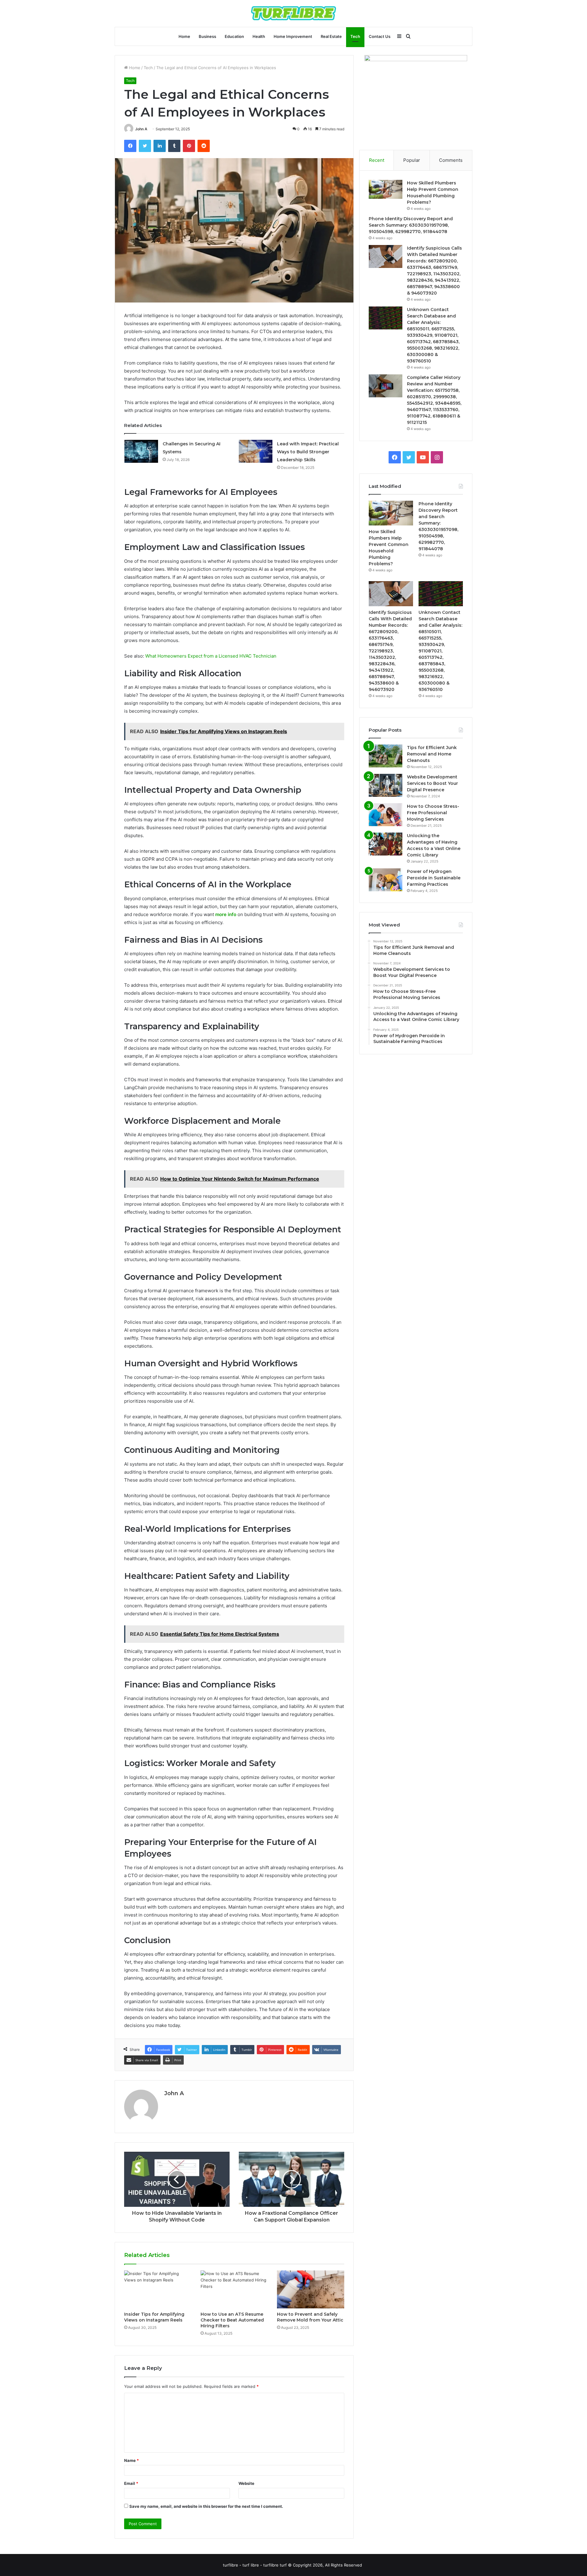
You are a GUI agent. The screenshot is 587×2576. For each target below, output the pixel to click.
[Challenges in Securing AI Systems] (141, 451)
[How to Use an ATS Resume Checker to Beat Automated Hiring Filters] (234, 2289)
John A (141, 129)
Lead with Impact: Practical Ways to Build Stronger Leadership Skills (308, 452)
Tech (355, 36)
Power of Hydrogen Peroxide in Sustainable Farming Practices (434, 878)
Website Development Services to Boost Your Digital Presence (432, 783)
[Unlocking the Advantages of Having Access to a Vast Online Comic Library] (386, 844)
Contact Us (380, 36)
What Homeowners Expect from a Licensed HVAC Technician (211, 656)
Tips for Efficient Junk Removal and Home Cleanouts (432, 754)
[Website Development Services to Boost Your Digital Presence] (386, 785)
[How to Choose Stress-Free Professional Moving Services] (386, 815)
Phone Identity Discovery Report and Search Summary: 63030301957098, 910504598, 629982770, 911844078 (411, 225)
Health (259, 36)
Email (131, 2483)
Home (184, 36)
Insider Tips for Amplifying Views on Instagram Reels (154, 2317)
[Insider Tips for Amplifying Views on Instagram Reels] (158, 2289)
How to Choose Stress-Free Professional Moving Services (433, 813)
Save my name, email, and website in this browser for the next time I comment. (206, 2506)
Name (131, 2460)
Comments (451, 160)
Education (234, 36)
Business (207, 36)
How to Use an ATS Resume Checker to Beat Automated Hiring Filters (232, 2320)
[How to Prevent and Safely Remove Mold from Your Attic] (311, 2289)
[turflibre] (293, 13)
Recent (377, 160)
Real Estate (331, 36)
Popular (412, 160)
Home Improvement (293, 36)
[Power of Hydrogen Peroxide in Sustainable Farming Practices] (386, 880)
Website (246, 2483)
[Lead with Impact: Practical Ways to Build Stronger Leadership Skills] (256, 451)
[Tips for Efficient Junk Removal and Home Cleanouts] (386, 756)
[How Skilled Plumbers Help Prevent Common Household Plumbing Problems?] (386, 189)
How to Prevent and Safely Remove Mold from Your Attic (310, 2317)
